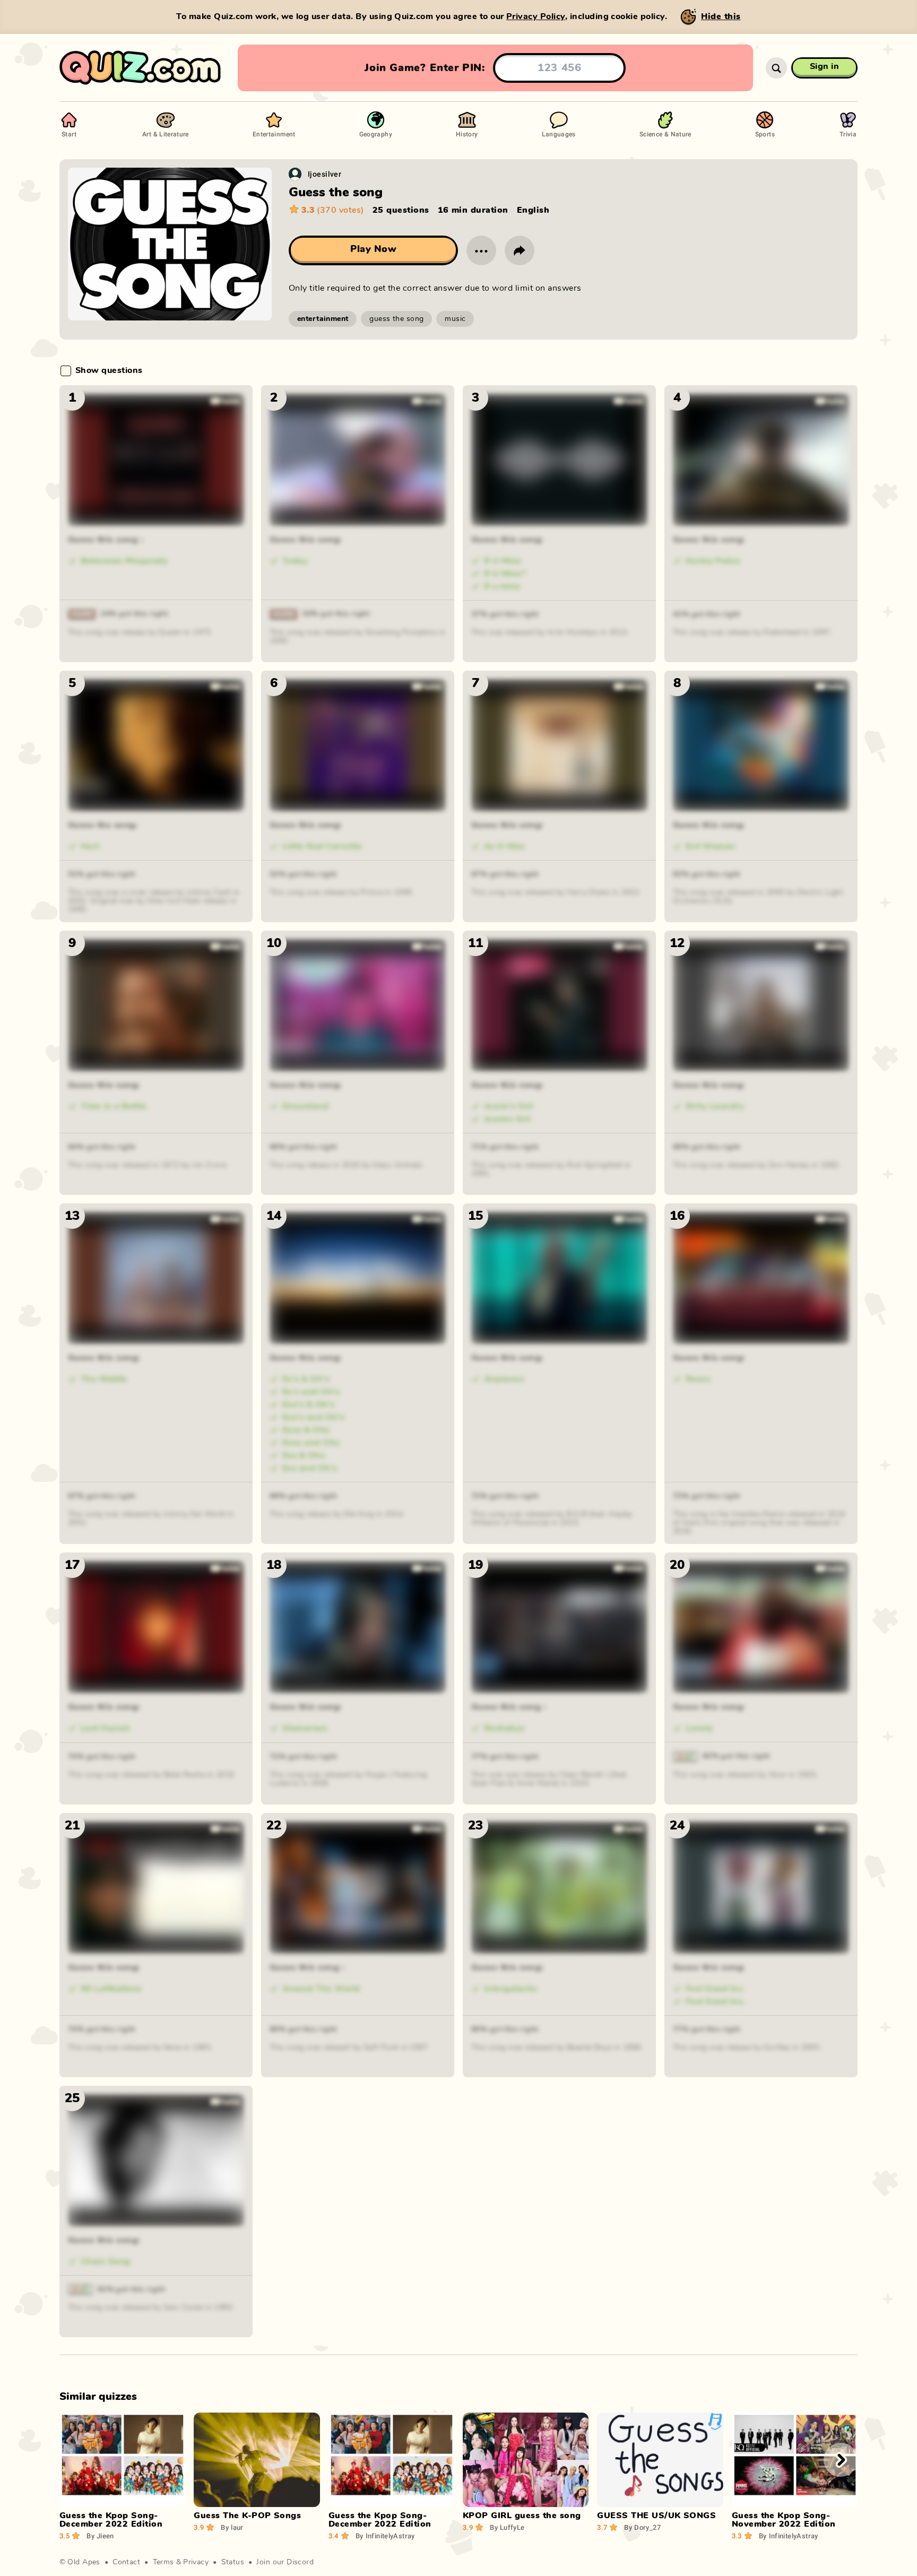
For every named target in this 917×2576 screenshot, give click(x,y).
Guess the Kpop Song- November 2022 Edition (784, 2520)
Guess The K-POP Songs (247, 2516)
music (455, 319)
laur (232, 2527)
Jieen (100, 2536)
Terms (163, 2562)
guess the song (396, 319)
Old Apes (84, 2562)
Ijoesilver (325, 174)
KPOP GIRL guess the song (522, 2516)
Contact (126, 2562)
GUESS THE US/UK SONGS (656, 2516)
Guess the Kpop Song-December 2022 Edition (111, 2520)
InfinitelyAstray (385, 2536)
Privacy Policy (536, 16)
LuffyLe (507, 2527)
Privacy (196, 2562)
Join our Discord (285, 2562)
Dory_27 (642, 2527)
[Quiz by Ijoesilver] (295, 174)
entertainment (323, 319)
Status (233, 2562)
